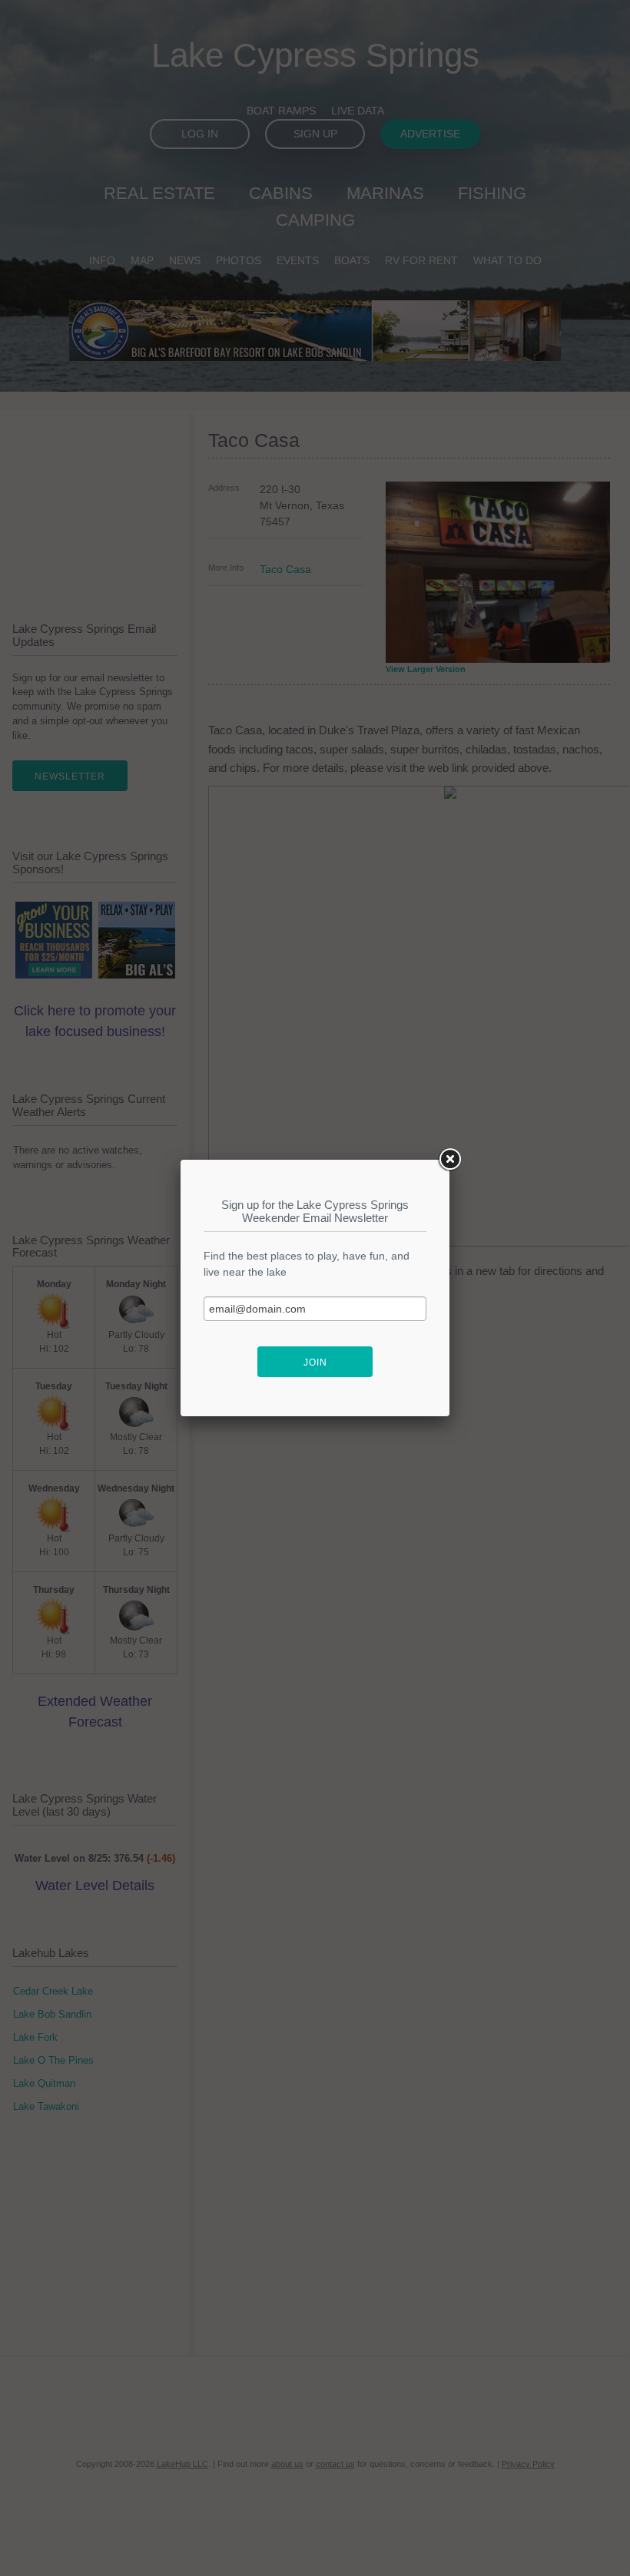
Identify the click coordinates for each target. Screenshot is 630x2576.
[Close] (449, 1160)
